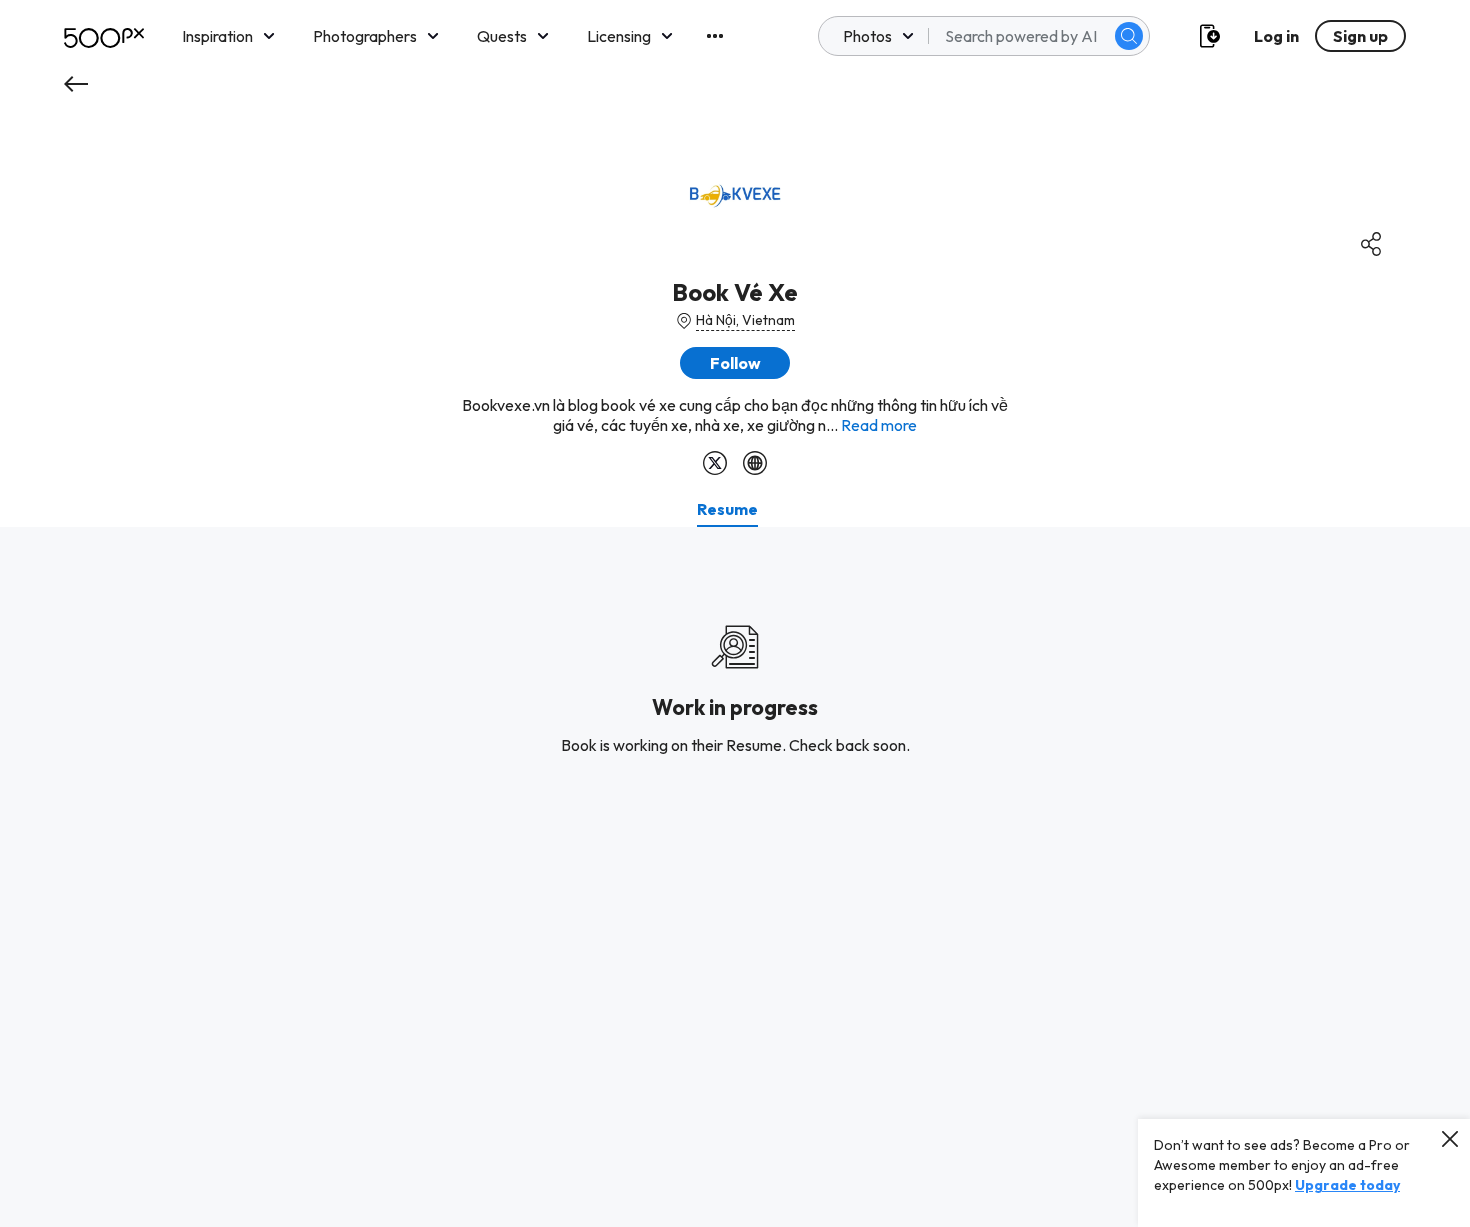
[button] (1129, 36)
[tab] (727, 509)
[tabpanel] (735, 877)
